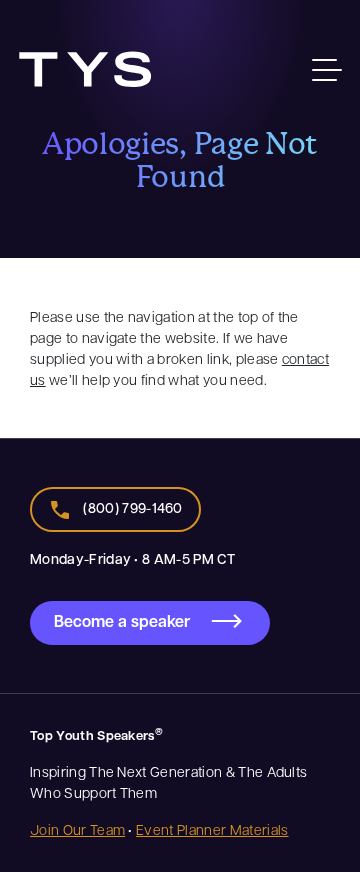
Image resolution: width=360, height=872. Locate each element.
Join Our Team (77, 829)
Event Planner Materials (212, 829)
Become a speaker (122, 621)
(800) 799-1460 (132, 507)
